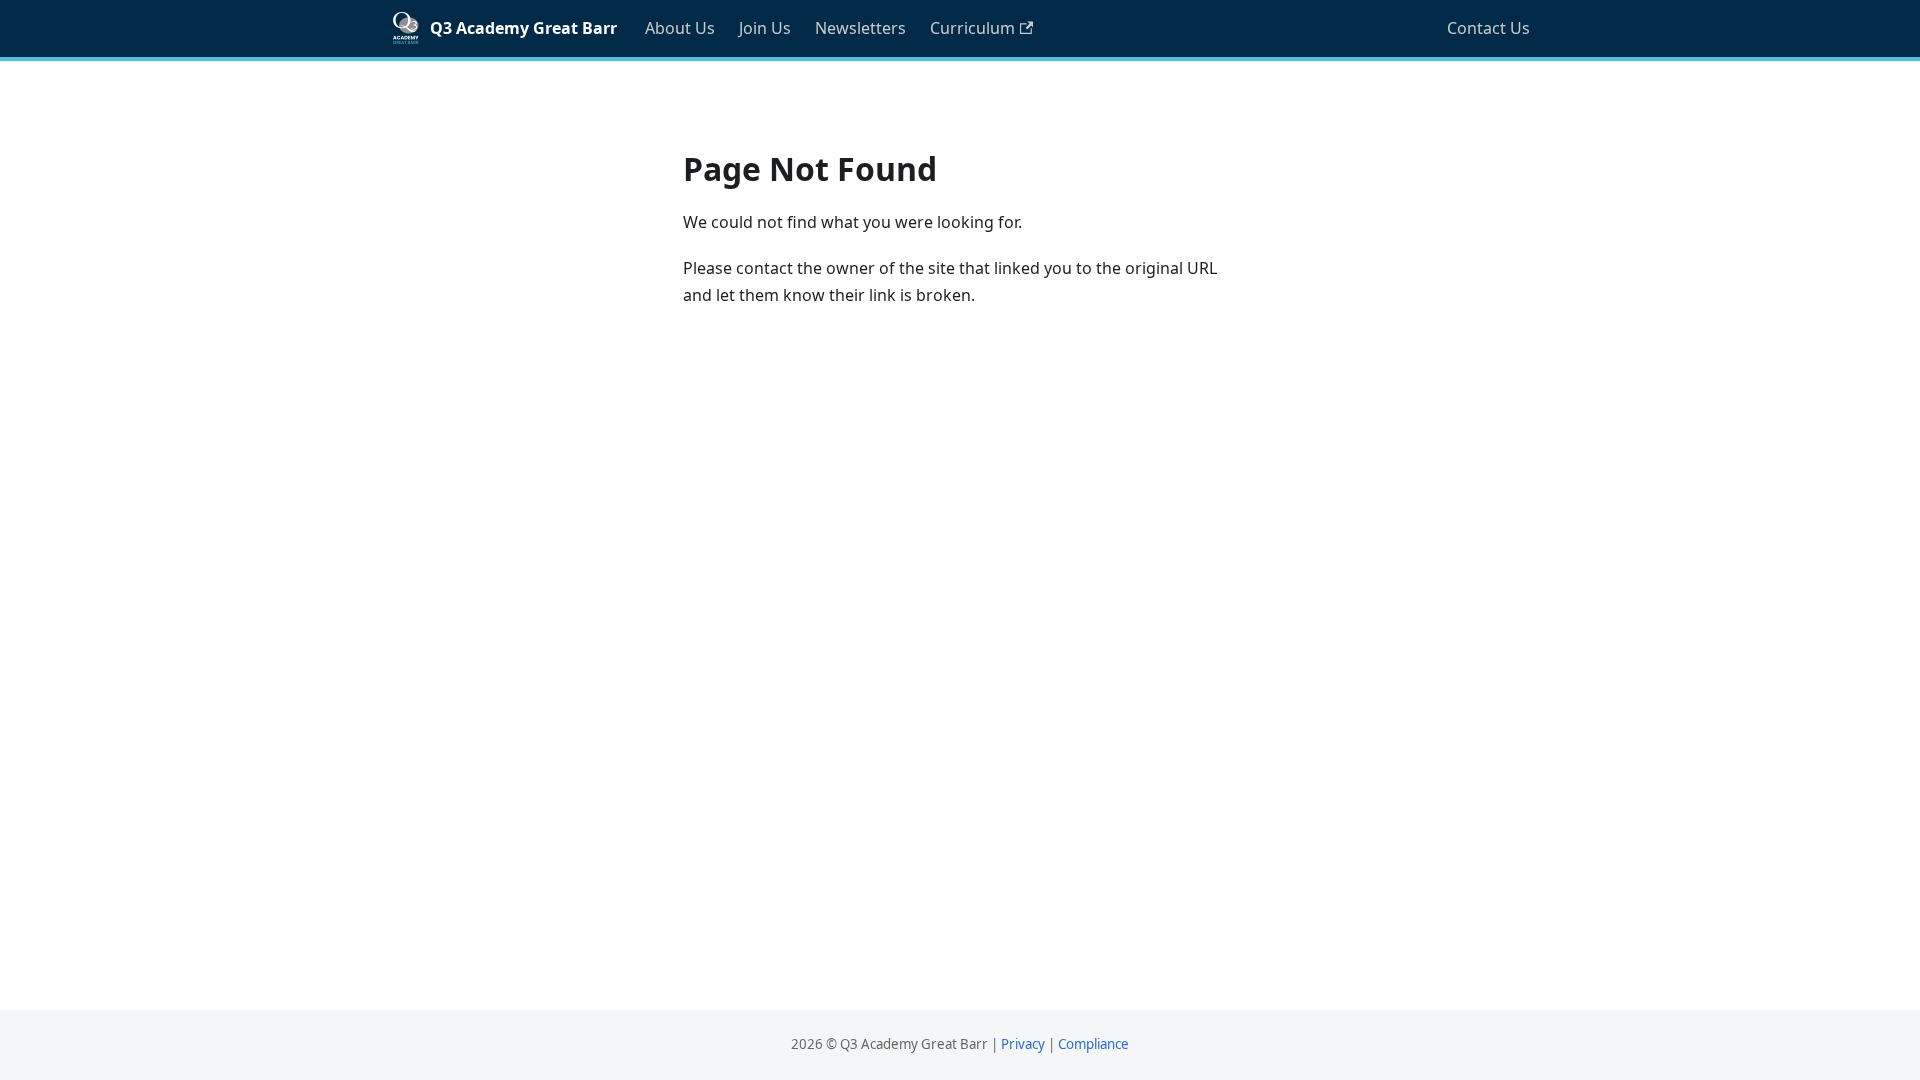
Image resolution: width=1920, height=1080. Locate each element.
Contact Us (1488, 28)
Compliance (1093, 1044)
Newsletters (860, 28)
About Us (680, 28)
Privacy (1023, 1044)
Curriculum (972, 28)
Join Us (765, 28)
